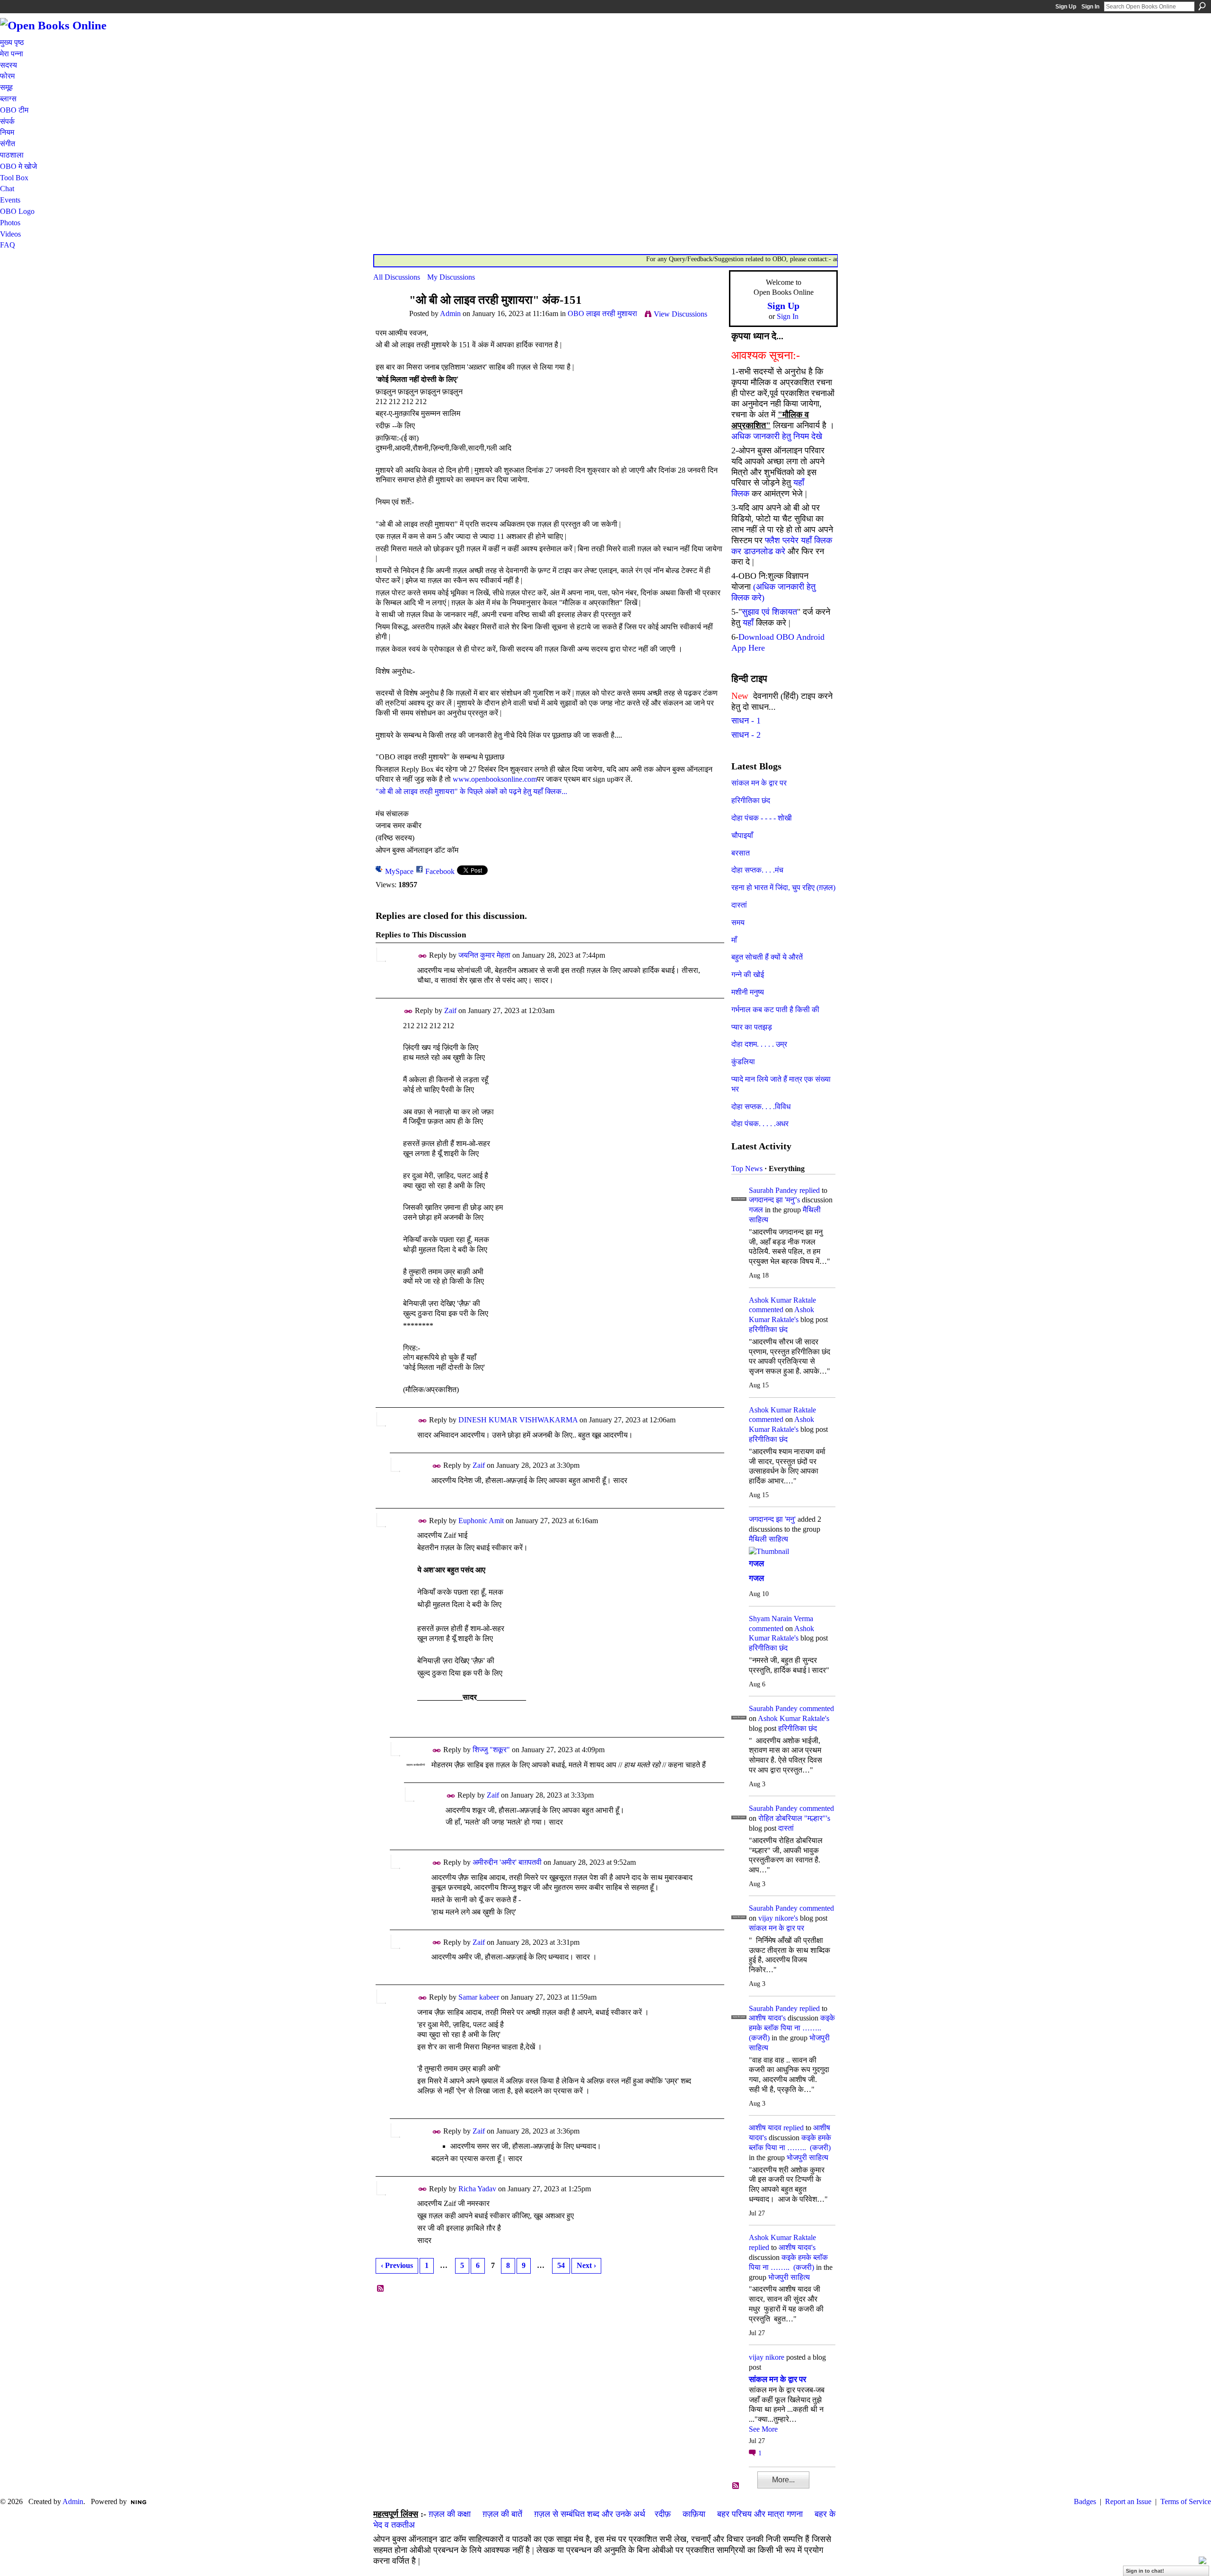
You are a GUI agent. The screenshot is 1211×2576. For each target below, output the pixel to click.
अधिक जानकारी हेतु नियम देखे (777, 436)
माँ (734, 940)
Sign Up (1066, 7)
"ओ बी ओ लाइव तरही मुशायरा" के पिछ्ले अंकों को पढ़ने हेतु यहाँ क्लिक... (471, 791)
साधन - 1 (746, 721)
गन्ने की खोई (748, 975)
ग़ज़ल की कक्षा (450, 2514)
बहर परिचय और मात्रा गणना (760, 2514)
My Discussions (451, 277)
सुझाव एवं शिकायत (769, 612)
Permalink (423, 956)
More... (783, 2480)
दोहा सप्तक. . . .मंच (757, 870)
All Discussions (397, 277)
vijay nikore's (778, 1918)
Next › (586, 2265)
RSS (381, 2289)
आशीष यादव (765, 2128)
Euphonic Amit (481, 1521)
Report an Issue (1128, 2501)
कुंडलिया (743, 1062)
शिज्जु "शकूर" (491, 1750)
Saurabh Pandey (773, 1190)
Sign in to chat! (1145, 2571)
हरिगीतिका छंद (751, 800)
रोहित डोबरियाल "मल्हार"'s (794, 1818)
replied (810, 1190)
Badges (1085, 2501)
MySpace (399, 871)
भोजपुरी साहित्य (807, 2157)
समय (738, 922)
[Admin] (388, 318)
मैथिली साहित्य (768, 1539)
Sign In (1090, 7)
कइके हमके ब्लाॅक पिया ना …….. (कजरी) (792, 2028)
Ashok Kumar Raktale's (794, 1718)
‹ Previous (397, 2265)
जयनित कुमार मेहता (484, 955)
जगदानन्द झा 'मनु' (772, 1519)
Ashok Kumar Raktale (782, 1300)
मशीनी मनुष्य (748, 992)
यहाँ (748, 623)
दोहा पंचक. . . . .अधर (760, 1124)
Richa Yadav (477, 2189)
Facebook (440, 871)
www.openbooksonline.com (495, 779)
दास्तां (739, 905)
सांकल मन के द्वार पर (759, 783)
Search (1202, 6)
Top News (747, 1169)
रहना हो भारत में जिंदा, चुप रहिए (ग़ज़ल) (783, 887)
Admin (450, 313)
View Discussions (680, 314)
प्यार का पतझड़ (752, 1027)
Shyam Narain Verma (781, 1619)
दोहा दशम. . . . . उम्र (759, 1044)
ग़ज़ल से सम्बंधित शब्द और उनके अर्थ (590, 2514)
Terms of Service (1186, 2501)
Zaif (450, 1010)
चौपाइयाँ (742, 835)
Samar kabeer (479, 1997)
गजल (756, 1210)
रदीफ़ (663, 2514)
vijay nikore (767, 2357)
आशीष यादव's (767, 2018)
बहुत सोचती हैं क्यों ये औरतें (767, 957)
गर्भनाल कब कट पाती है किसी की (775, 1010)
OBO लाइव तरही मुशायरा (602, 313)
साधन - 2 (746, 735)
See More (763, 2429)
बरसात (741, 853)
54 (561, 2265)
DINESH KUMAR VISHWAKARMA (518, 1420)
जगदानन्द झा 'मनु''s (774, 1200)
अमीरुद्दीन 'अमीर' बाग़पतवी (507, 1862)
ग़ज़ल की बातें (502, 2514)
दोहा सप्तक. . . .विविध (761, 1107)
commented (766, 1310)
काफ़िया (694, 2514)
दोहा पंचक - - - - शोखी (762, 818)
